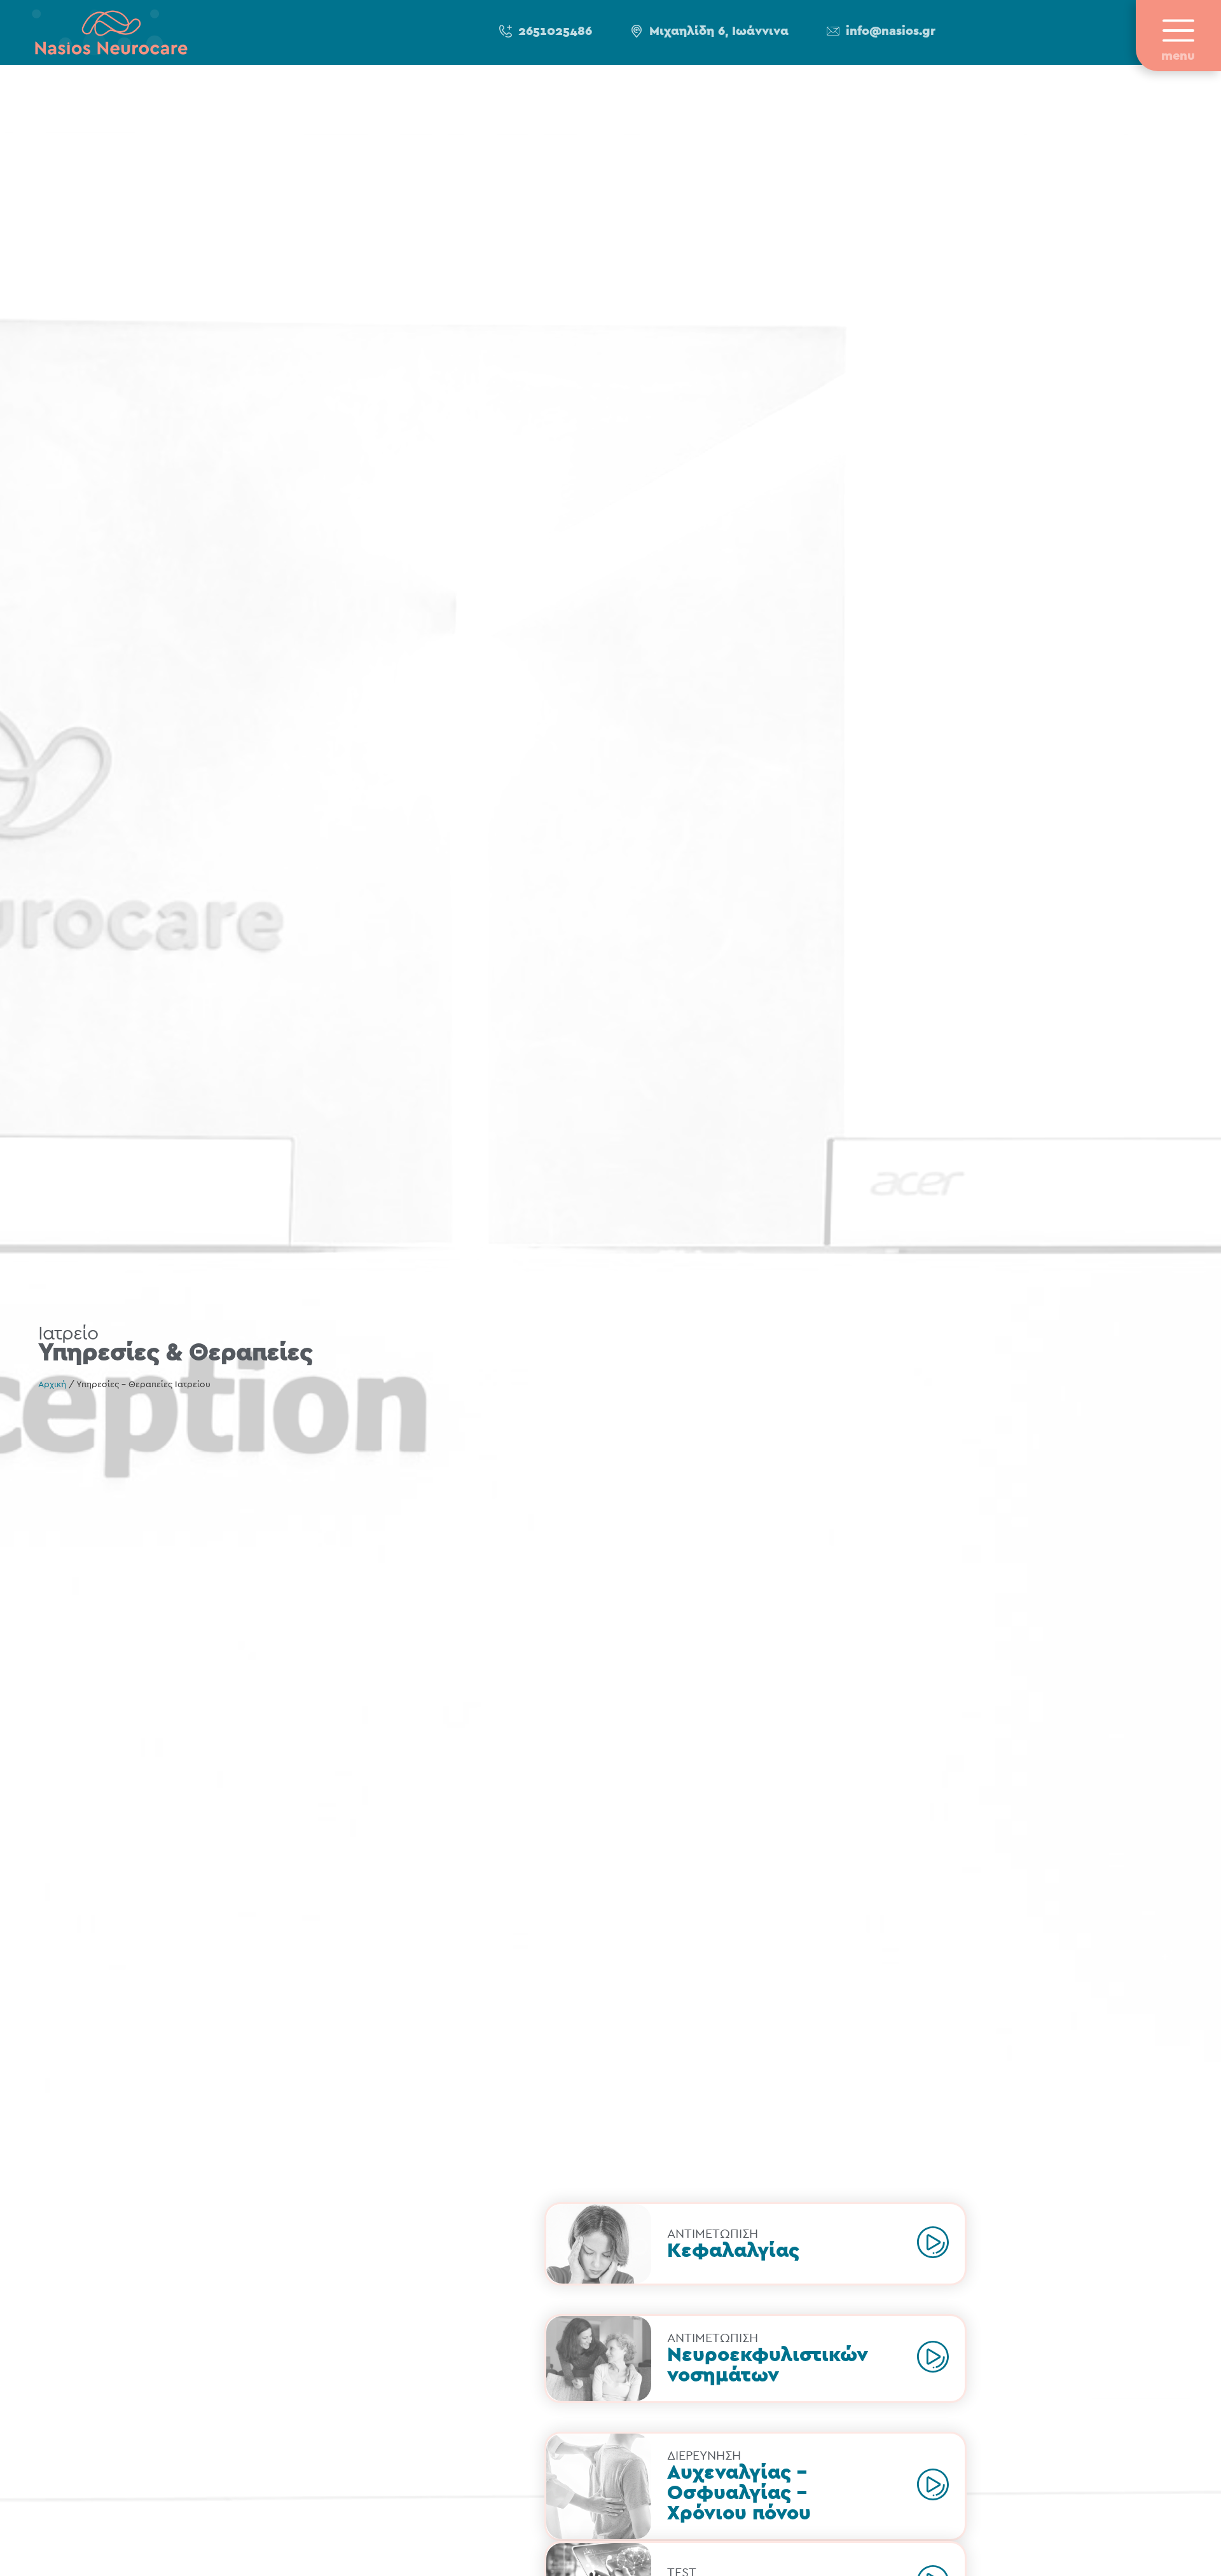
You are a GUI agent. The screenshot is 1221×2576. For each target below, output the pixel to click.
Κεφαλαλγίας (733, 2251)
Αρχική (52, 1385)
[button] (546, 32)
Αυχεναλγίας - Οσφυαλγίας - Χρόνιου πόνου (739, 2493)
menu (1178, 56)
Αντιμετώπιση (713, 2234)
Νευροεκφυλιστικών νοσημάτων (768, 2365)
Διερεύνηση (704, 2456)
